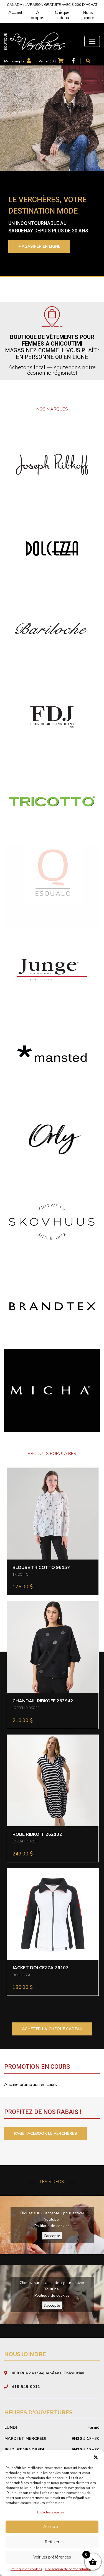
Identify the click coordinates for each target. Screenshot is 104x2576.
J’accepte (52, 2236)
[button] (96, 2457)
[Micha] (52, 1390)
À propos (38, 15)
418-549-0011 (26, 2387)
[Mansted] (52, 1053)
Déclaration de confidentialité (68, 2569)
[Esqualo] (52, 885)
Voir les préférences (52, 2557)
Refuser (52, 2542)
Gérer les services (51, 2512)
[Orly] (52, 1137)
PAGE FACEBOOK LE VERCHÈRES (45, 2133)
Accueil (15, 12)
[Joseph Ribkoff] (52, 464)
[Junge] (52, 969)
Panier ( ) (47, 61)
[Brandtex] (52, 1306)
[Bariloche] (52, 633)
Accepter (52, 2527)
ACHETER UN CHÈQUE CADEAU (52, 2029)
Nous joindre (88, 15)
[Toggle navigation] (92, 41)
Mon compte (14, 61)
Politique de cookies (26, 2569)
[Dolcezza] (52, 548)
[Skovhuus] (52, 1222)
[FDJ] (52, 717)
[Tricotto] (52, 801)
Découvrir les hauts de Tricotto (50, 250)
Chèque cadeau (62, 15)
